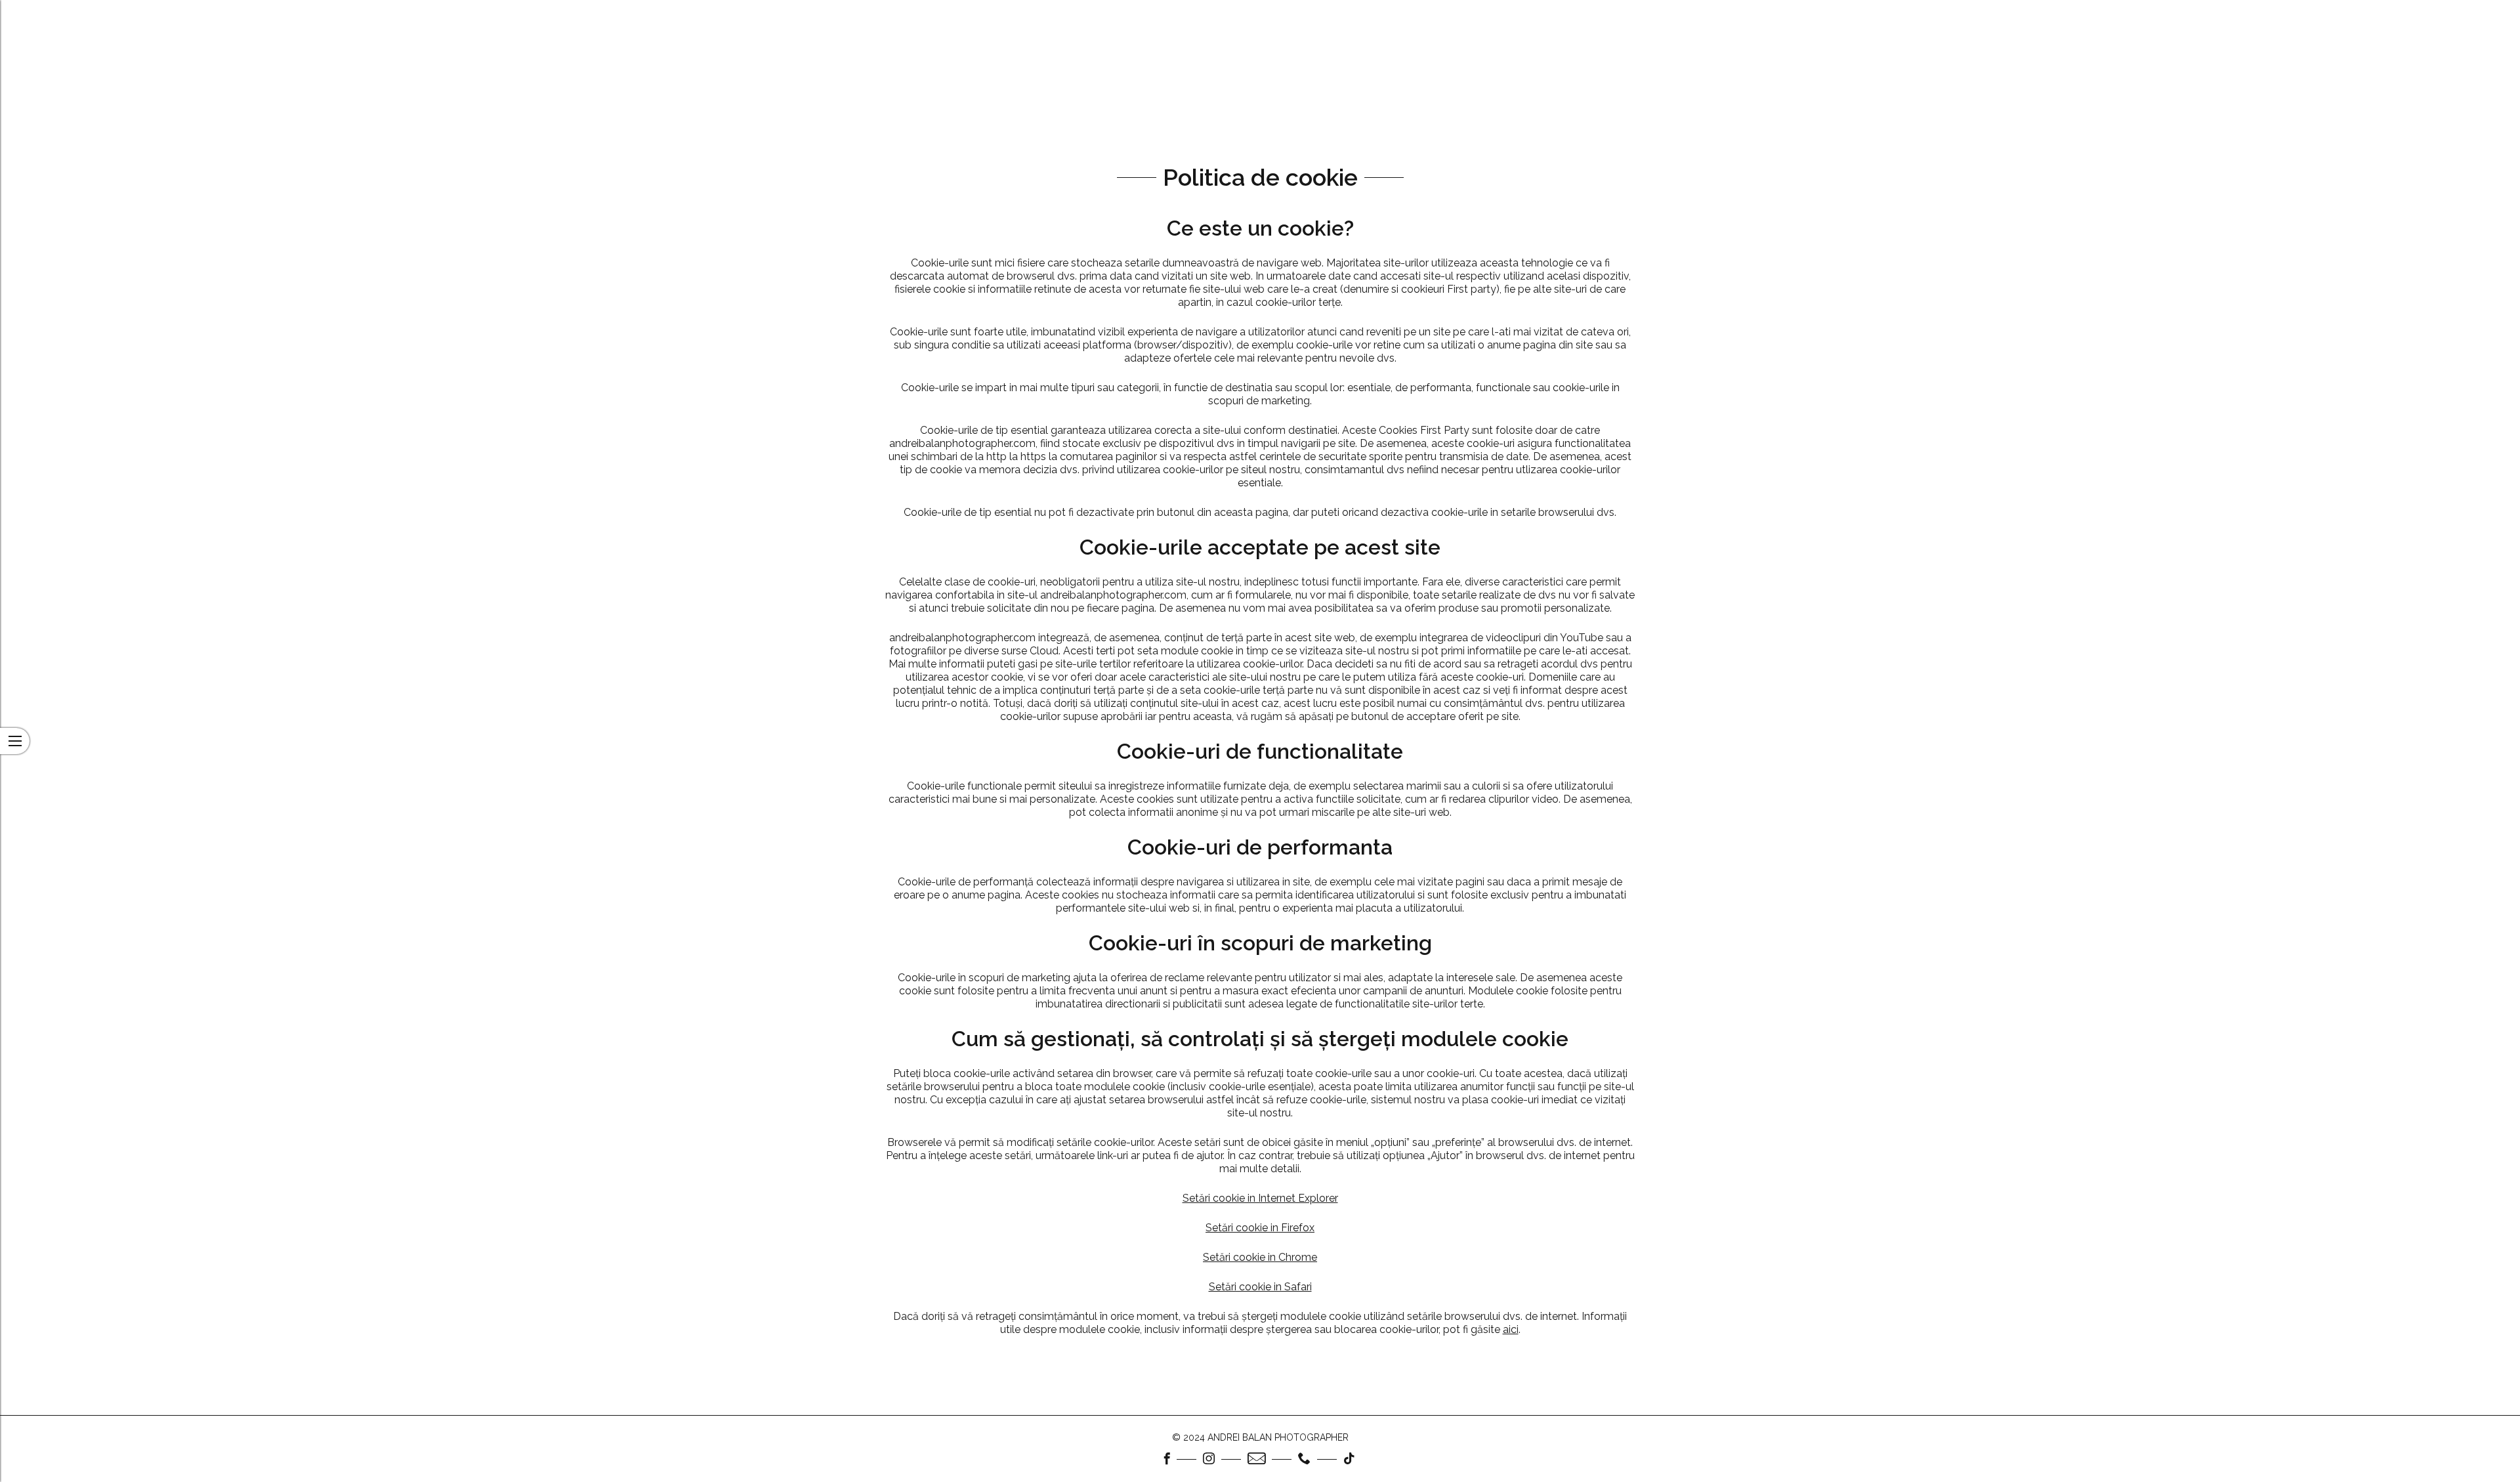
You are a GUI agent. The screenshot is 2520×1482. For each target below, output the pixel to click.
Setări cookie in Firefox (1260, 1228)
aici (1511, 1329)
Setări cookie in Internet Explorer (1260, 1198)
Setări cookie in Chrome (1260, 1257)
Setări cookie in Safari (1260, 1287)
